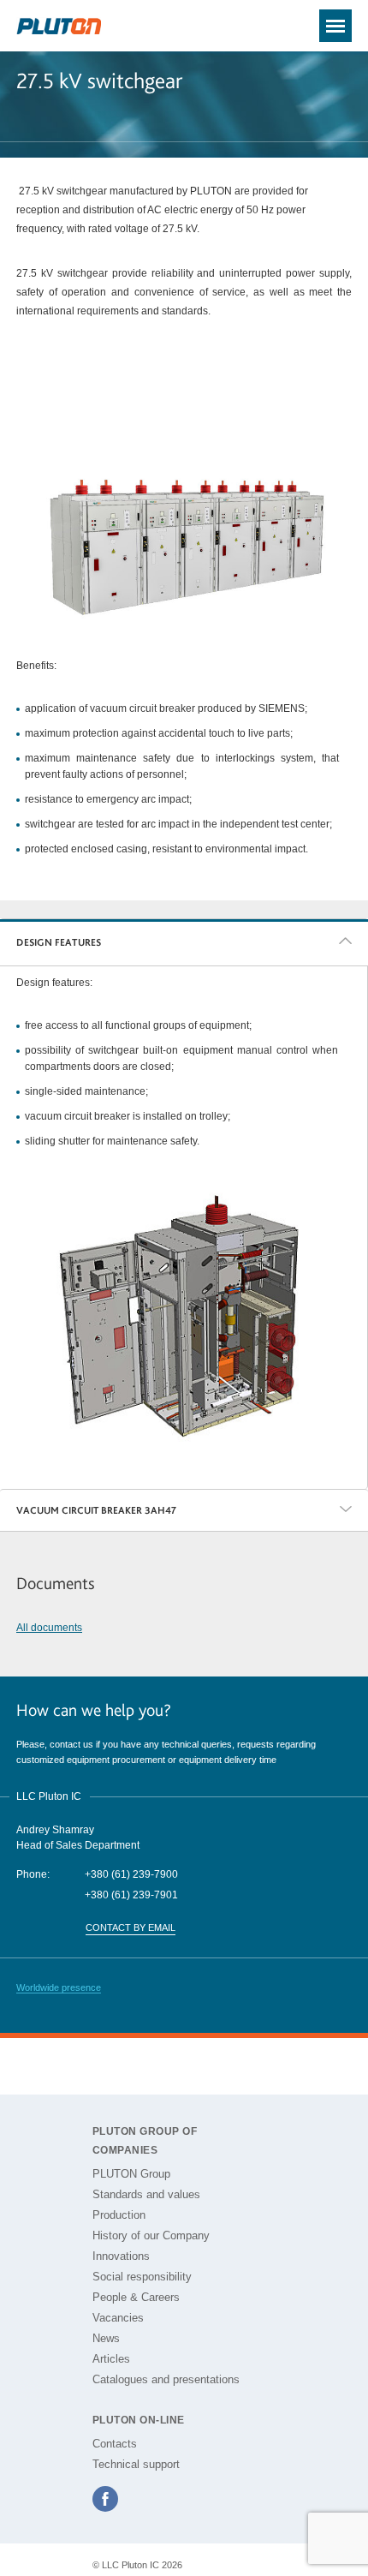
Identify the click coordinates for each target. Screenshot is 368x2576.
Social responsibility (142, 2277)
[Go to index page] (59, 27)
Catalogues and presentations (166, 2379)
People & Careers (136, 2297)
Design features (59, 942)
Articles (111, 2359)
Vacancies (118, 2318)
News (106, 2338)
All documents (49, 1628)
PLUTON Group (131, 2174)
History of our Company (151, 2235)
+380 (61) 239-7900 (131, 1874)
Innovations (121, 2256)
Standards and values (146, 2194)
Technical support (136, 2464)
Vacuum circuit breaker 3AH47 (96, 1510)
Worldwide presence (59, 1987)
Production (119, 2215)
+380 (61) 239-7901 (131, 1895)
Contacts (115, 2444)
